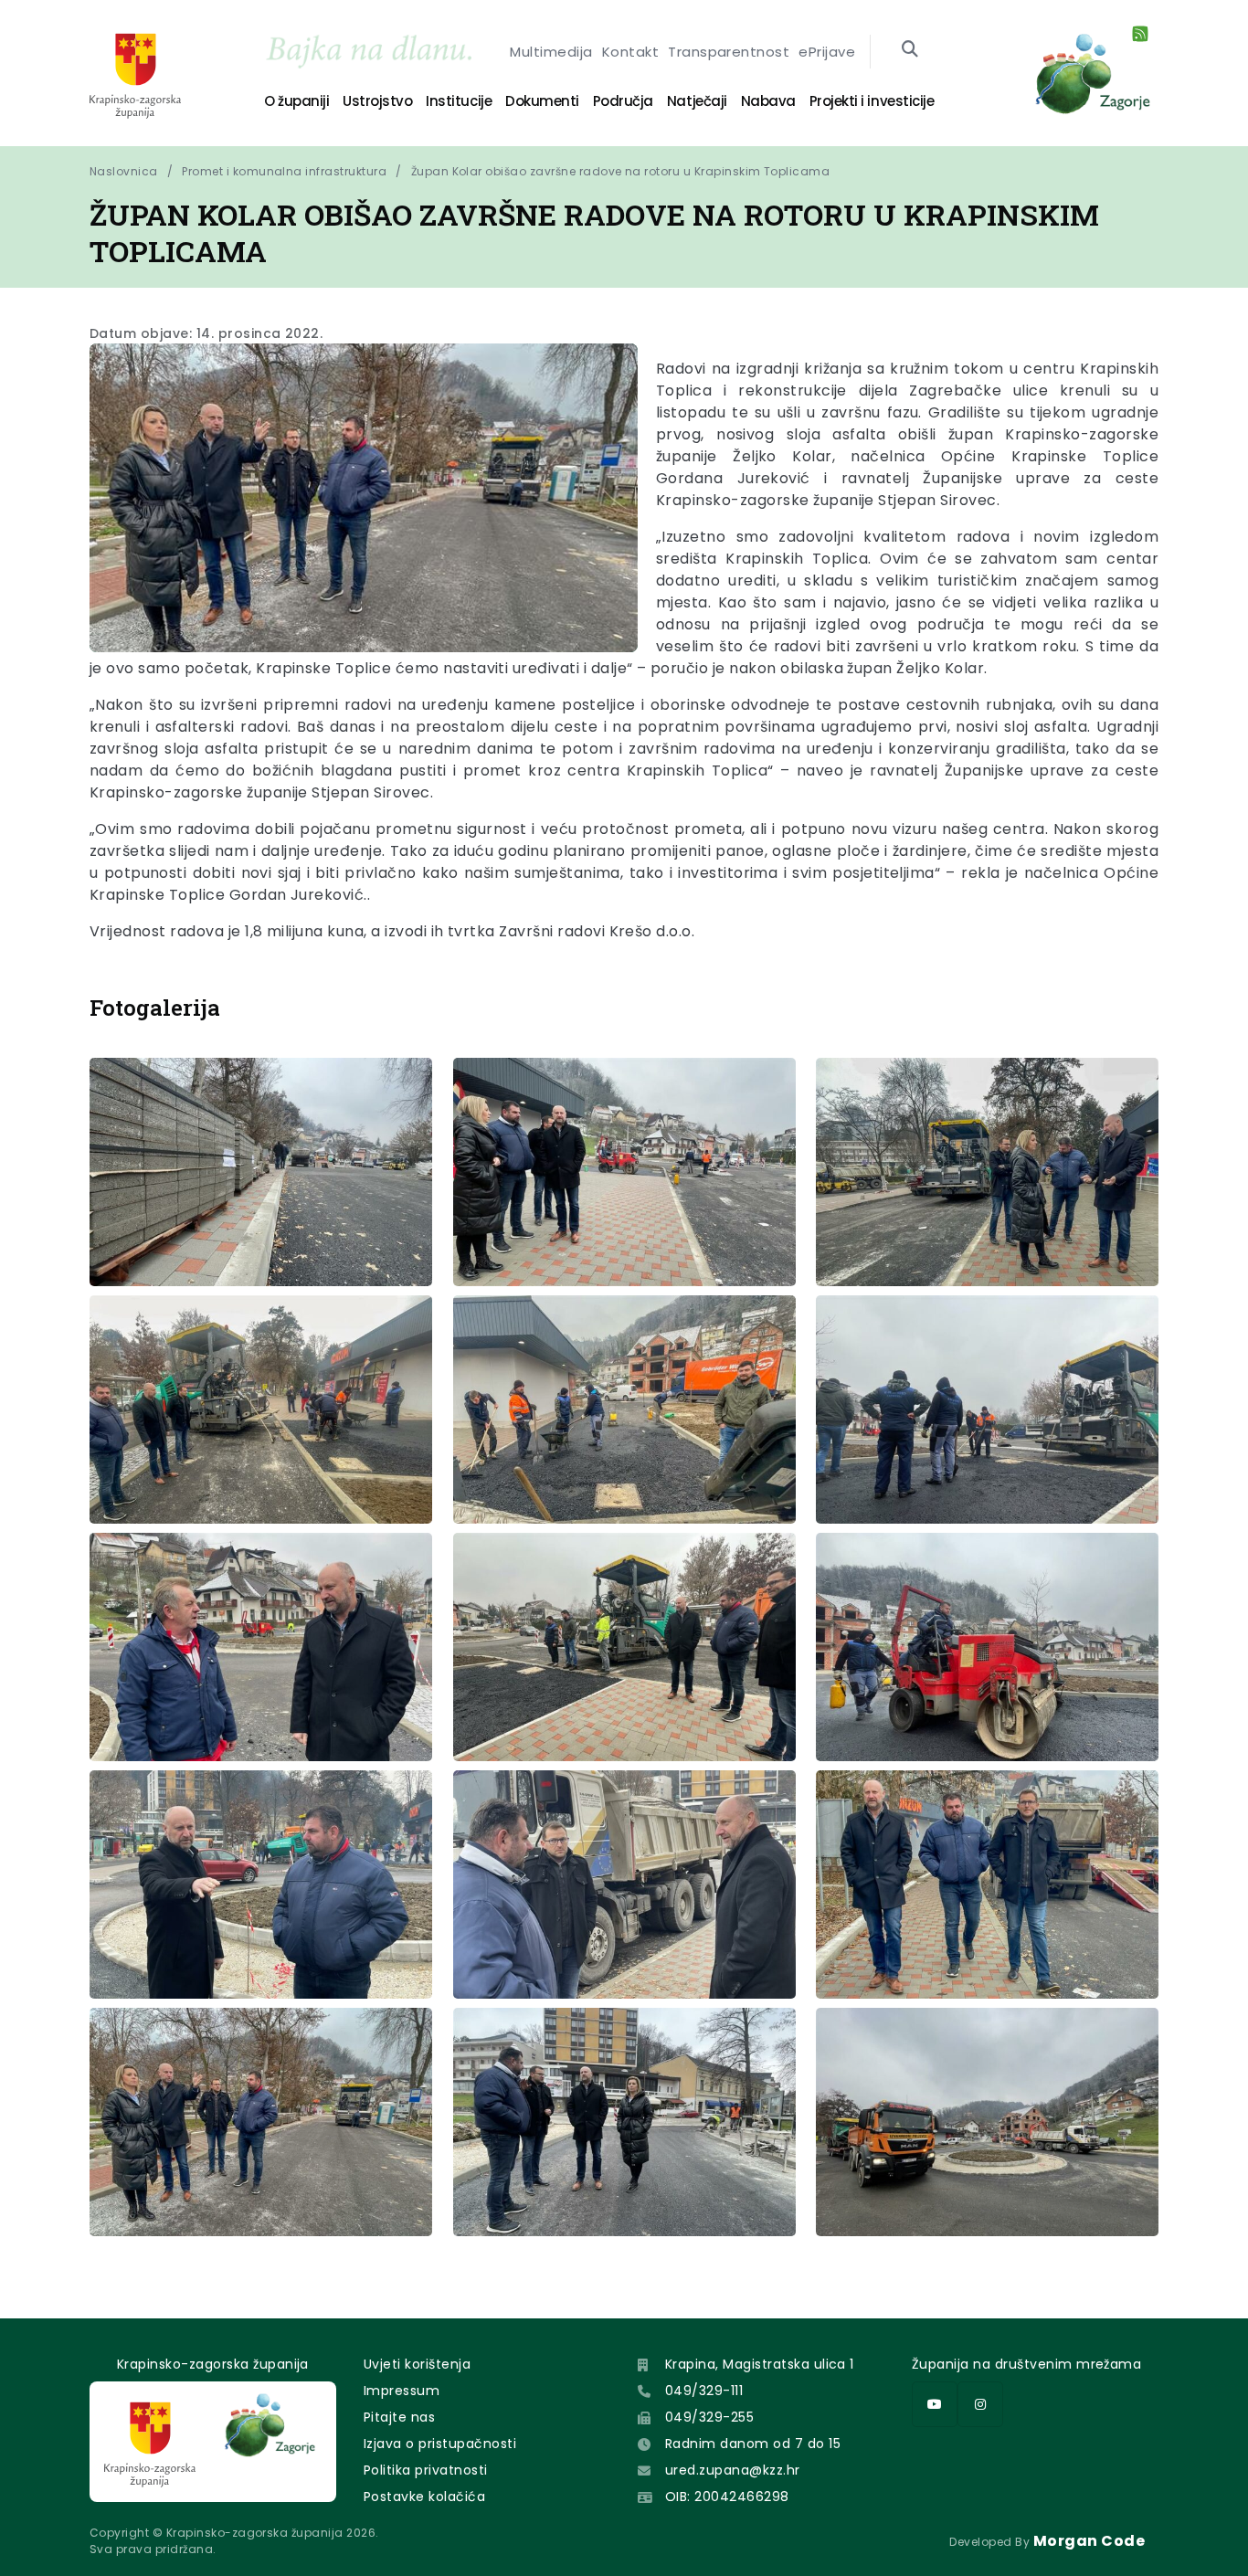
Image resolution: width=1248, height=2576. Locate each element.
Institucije (459, 101)
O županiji (296, 101)
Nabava (768, 101)
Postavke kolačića (424, 2497)
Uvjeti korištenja (417, 2364)
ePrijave (827, 52)
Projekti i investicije (872, 101)
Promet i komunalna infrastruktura (284, 171)
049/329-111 (704, 2391)
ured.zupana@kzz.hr (733, 2470)
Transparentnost (729, 52)
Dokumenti (542, 101)
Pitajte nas (399, 2417)
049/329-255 (709, 2417)
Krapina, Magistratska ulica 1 (760, 2364)
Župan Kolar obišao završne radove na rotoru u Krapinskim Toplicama (621, 171)
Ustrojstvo (377, 101)
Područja (623, 101)
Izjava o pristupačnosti (440, 2444)
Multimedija (551, 52)
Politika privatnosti (426, 2470)
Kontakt (630, 52)
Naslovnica (124, 171)
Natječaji (697, 101)
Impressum (402, 2391)
